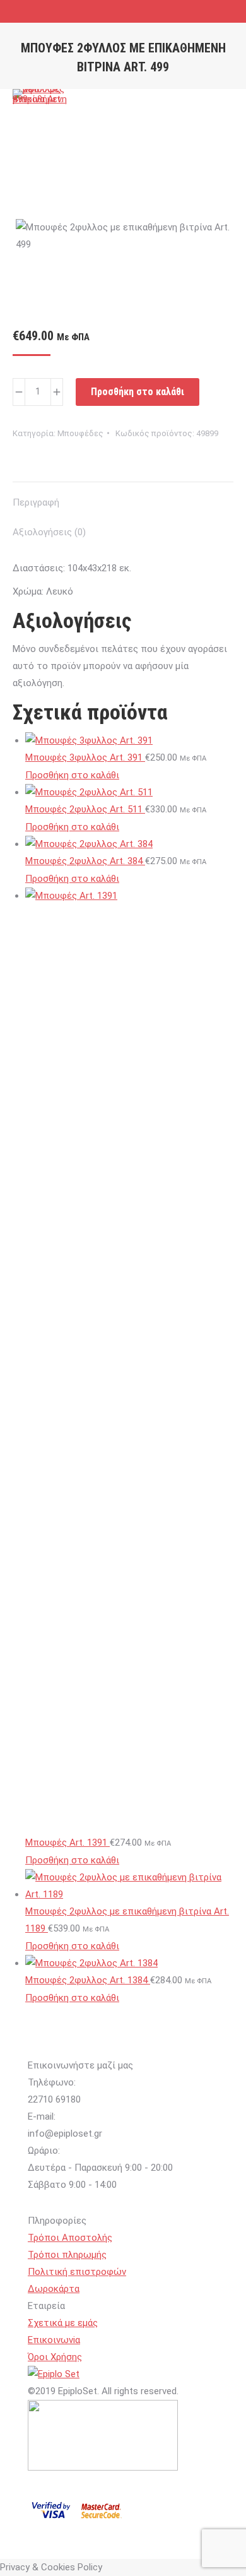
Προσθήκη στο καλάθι (138, 392)
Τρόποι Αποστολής (70, 2238)
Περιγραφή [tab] (36, 502)
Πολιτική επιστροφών (77, 2272)
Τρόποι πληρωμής (67, 2255)
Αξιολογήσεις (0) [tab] (49, 532)
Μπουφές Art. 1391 (67, 1843)
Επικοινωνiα (54, 2340)
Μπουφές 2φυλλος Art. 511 (85, 809)
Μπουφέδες (80, 433)
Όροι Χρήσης (55, 2357)
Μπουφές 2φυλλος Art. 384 (85, 861)
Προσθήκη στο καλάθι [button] (72, 775)
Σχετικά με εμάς (63, 2323)
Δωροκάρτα (54, 2289)
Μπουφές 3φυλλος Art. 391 (85, 757)
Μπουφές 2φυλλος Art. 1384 (88, 1980)
